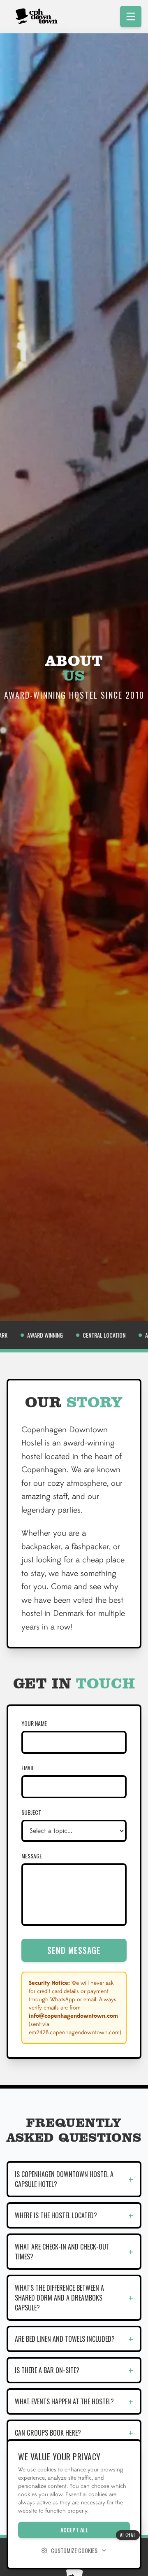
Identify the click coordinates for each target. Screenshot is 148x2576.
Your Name (34, 1723)
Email (28, 1768)
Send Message (74, 1950)
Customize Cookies (74, 2550)
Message (32, 1856)
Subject (31, 1812)
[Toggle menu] (131, 16)
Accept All (74, 2530)
